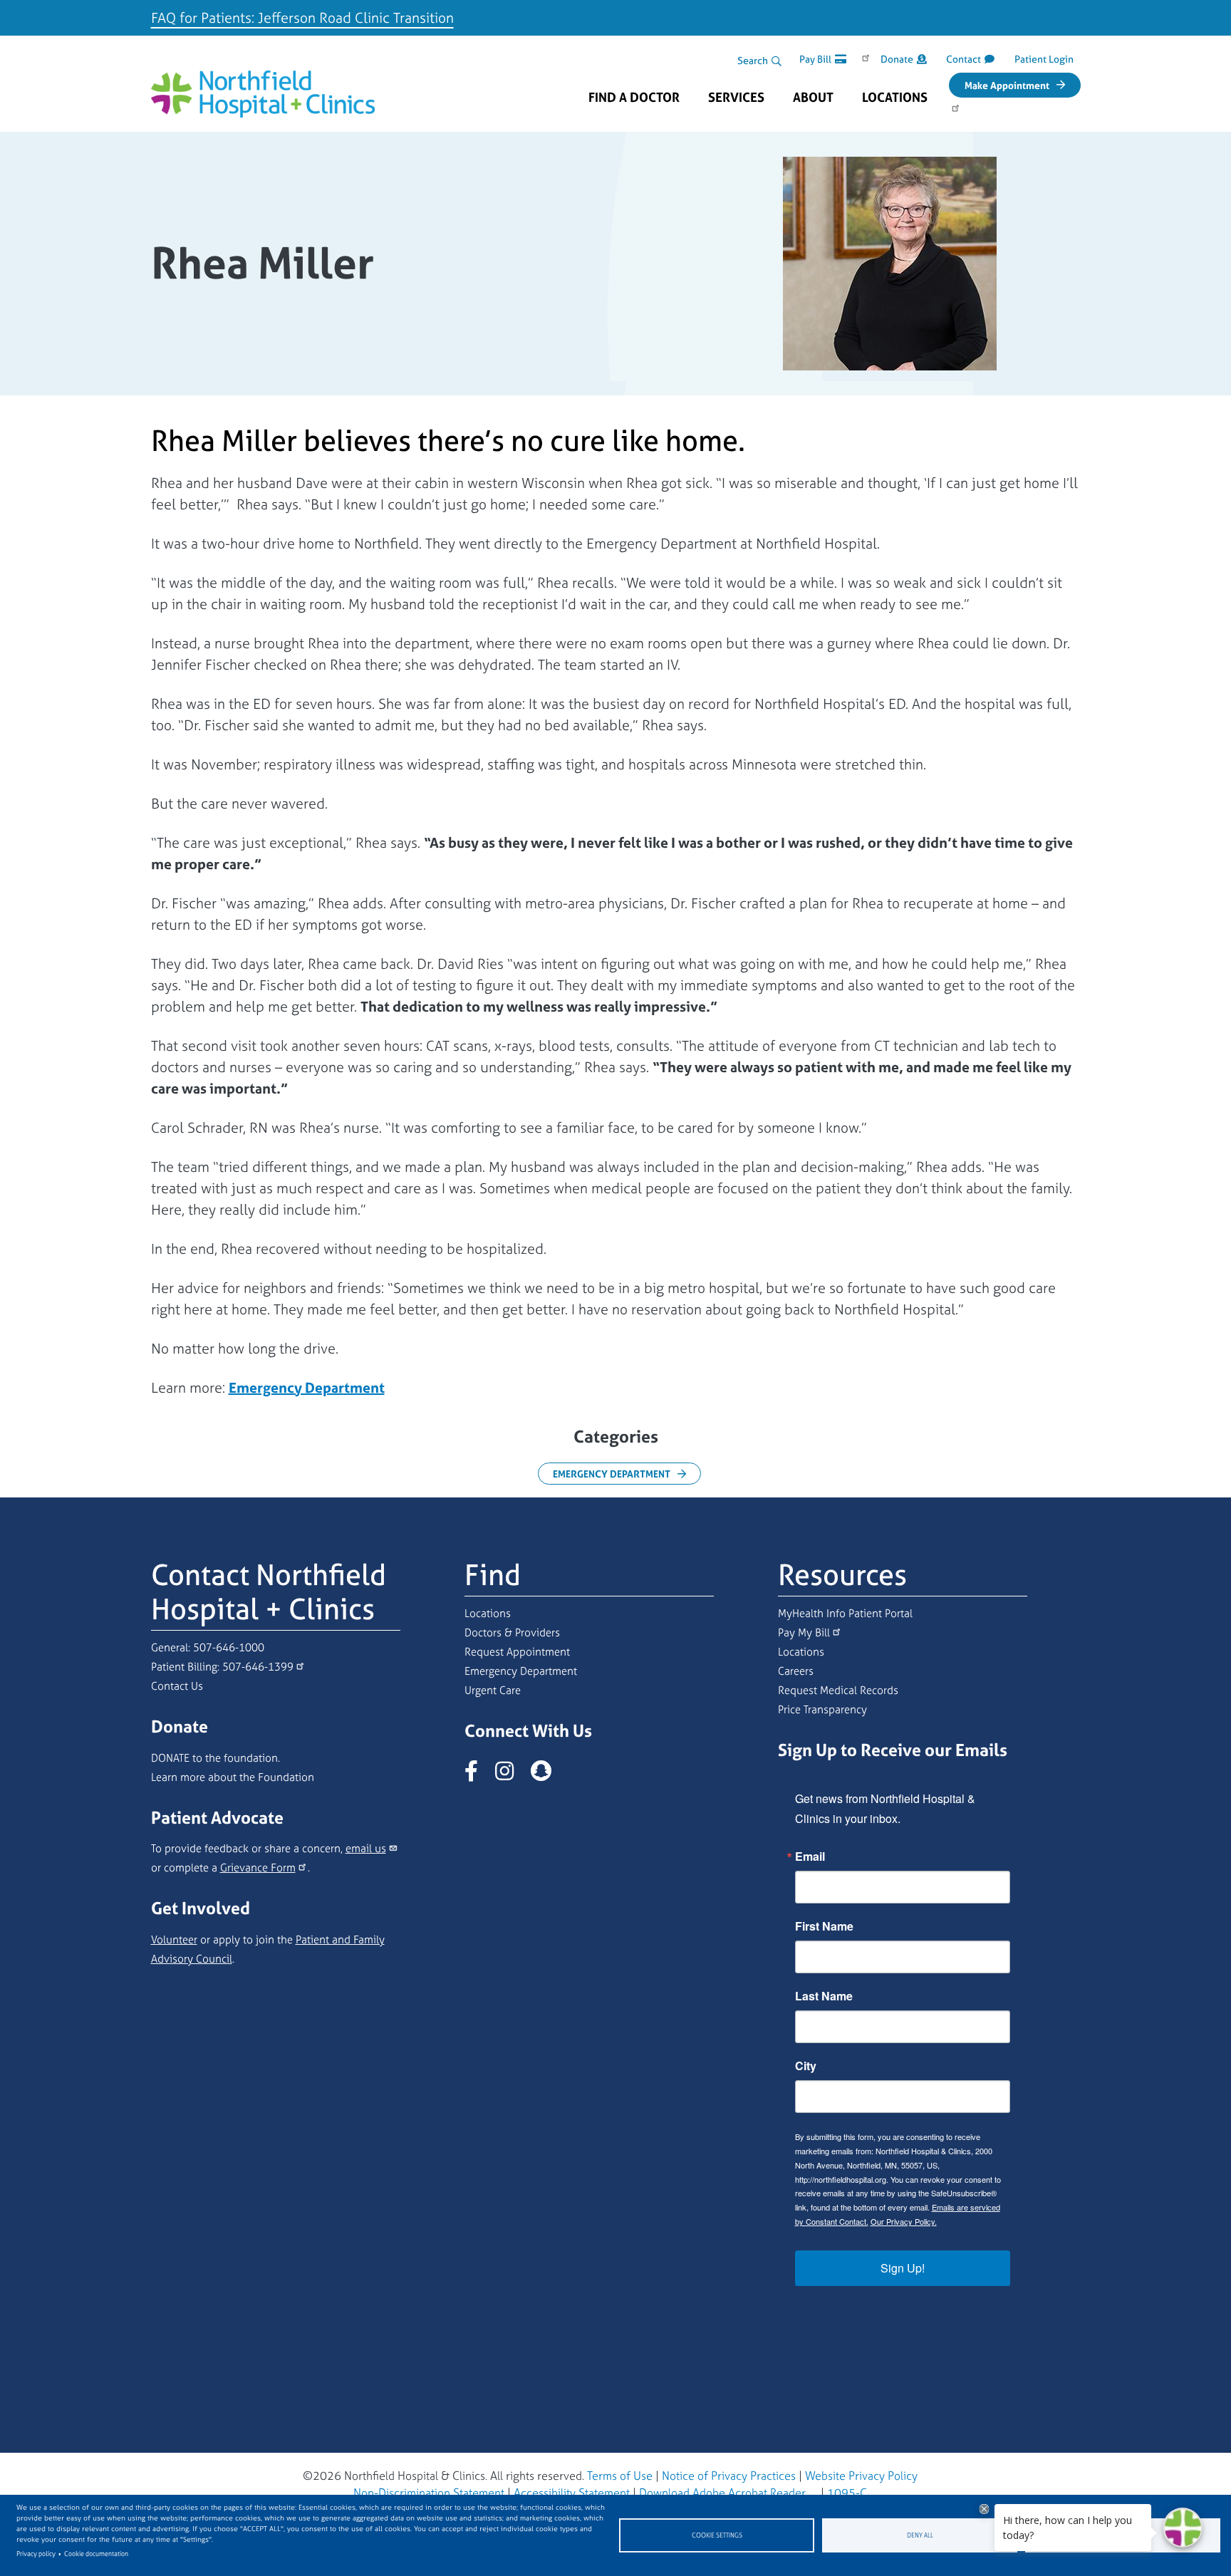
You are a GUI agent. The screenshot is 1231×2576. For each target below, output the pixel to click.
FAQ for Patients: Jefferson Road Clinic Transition (302, 17)
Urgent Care (493, 1690)
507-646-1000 (229, 1647)
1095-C (847, 2493)
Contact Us (177, 1686)
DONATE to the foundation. (215, 1758)
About (813, 98)
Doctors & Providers (512, 1632)
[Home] (263, 83)
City (806, 2066)
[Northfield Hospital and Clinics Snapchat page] (548, 1775)
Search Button (776, 61)
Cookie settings (717, 2535)
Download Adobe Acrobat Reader (722, 2493)
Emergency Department (612, 1474)
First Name (824, 1926)
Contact (963, 59)
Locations (895, 98)
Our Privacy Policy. (904, 2221)
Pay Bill (815, 59)
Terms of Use (620, 2476)
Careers (796, 1671)
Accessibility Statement (572, 2493)
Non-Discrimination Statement (429, 2493)
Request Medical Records (838, 1690)
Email (810, 1856)
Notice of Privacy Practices (729, 2476)
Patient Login (1044, 59)
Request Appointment (517, 1652)
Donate (897, 59)
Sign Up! (903, 2268)
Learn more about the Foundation (233, 1777)
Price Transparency (822, 1709)
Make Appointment (1007, 85)
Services (736, 98)
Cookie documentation (96, 2554)
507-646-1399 (258, 1667)
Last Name (824, 1996)
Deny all (920, 2535)
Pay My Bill (804, 1632)
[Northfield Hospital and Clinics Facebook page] (478, 1775)
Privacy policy (36, 2554)
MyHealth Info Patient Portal (845, 1613)
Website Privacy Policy (861, 2476)
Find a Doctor (634, 98)
